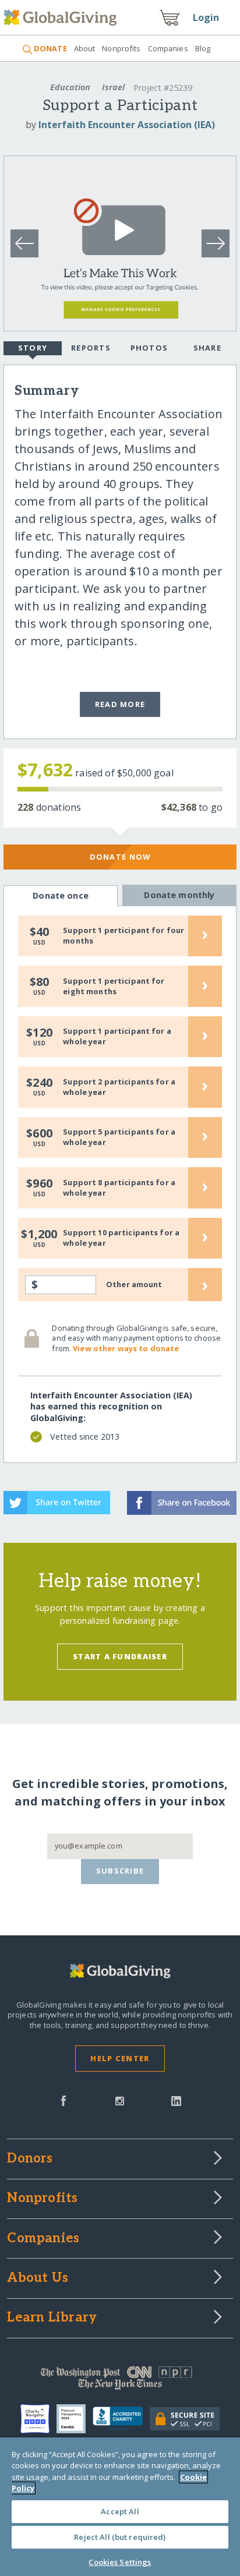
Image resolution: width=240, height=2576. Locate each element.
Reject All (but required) (120, 2537)
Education (70, 87)
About (85, 48)
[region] (120, 2507)
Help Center (120, 2058)
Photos (149, 348)
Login (206, 17)
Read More (120, 704)
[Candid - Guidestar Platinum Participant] (75, 2419)
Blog (203, 48)
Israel (113, 87)
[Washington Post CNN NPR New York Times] (120, 2381)
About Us (38, 2278)
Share (207, 348)
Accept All (120, 2511)
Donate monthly (179, 895)
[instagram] (120, 2100)
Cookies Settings (120, 2562)
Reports (91, 348)
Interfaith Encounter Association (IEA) (127, 125)
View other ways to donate (126, 1348)
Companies (168, 48)
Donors (30, 2159)
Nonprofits (121, 48)
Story (33, 348)
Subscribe (120, 1871)
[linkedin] (176, 2100)
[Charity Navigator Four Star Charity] (38, 2419)
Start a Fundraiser (120, 1656)
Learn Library (52, 2318)
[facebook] (63, 2100)
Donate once (61, 895)
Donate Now (120, 857)
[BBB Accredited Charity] (121, 2419)
